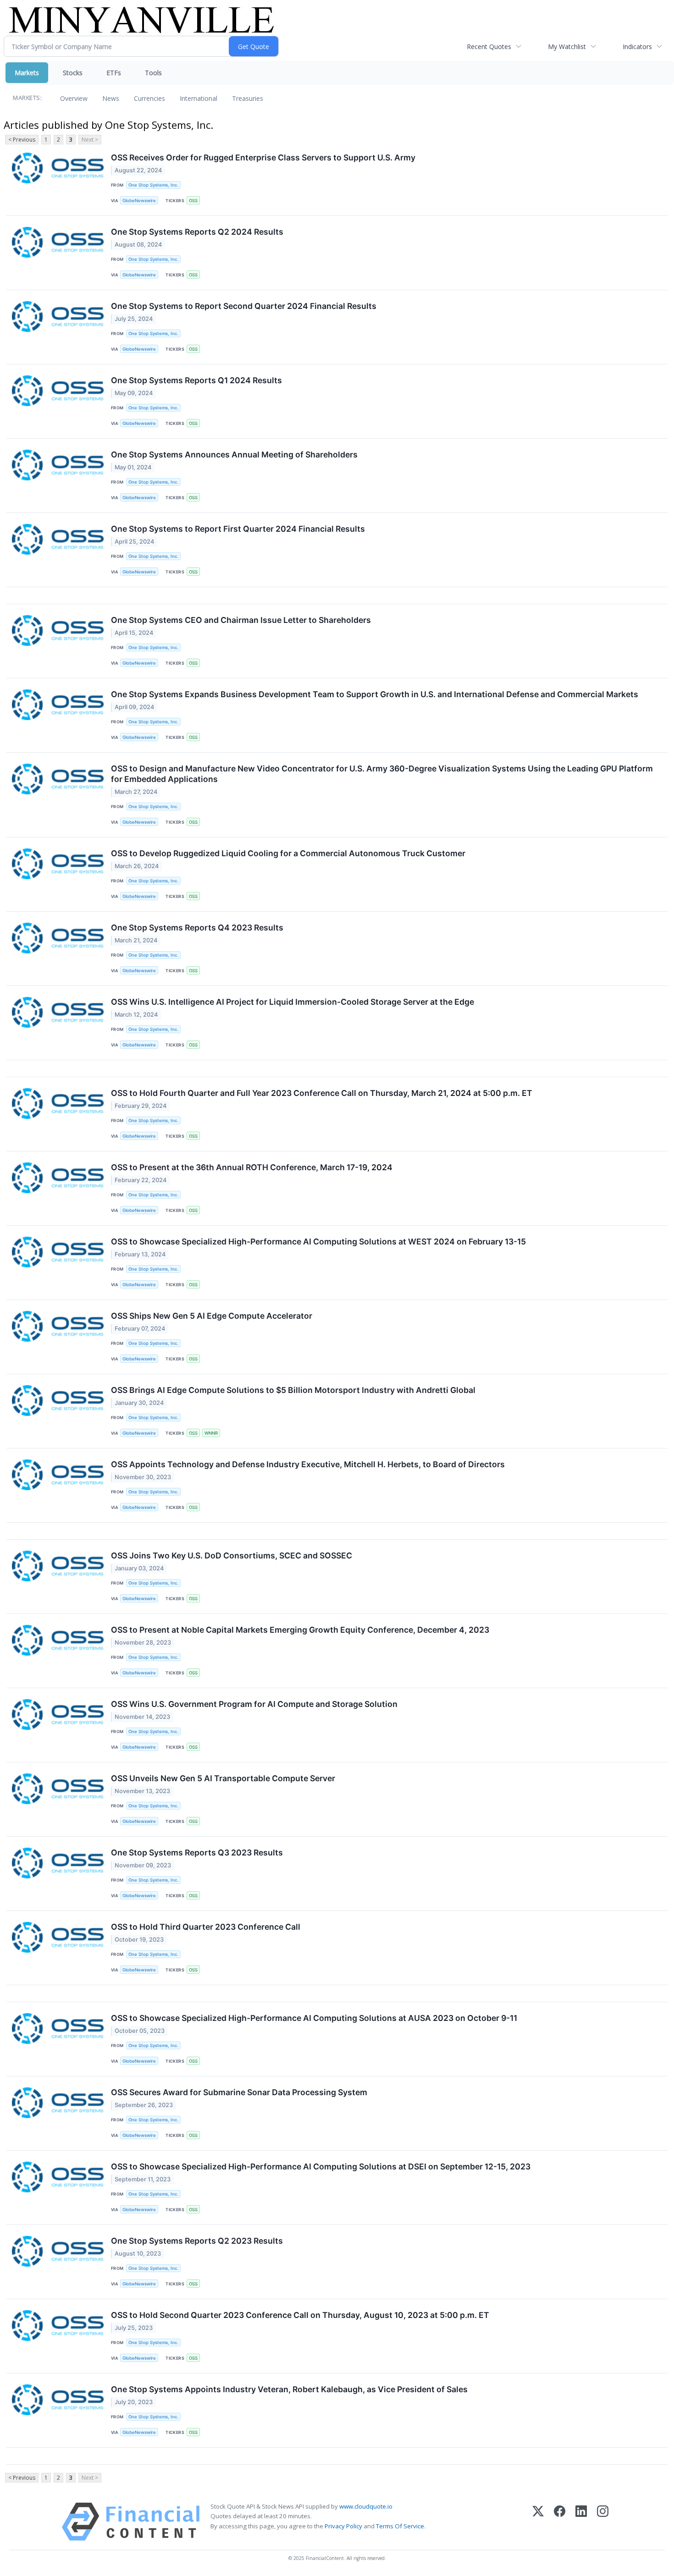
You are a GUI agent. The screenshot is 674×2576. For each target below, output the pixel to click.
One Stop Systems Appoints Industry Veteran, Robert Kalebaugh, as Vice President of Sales (289, 2389)
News (111, 98)
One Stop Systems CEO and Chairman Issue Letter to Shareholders (241, 620)
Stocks (73, 73)
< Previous (22, 140)
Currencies (149, 98)
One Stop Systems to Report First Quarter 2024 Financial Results (238, 529)
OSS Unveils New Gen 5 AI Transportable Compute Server (223, 1778)
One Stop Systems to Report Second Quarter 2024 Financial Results (244, 306)
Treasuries (248, 98)
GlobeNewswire (139, 201)
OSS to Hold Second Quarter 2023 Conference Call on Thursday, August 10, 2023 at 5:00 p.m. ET (300, 2315)
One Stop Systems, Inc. (153, 185)
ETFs (114, 73)
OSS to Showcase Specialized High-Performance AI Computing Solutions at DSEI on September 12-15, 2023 (321, 2166)
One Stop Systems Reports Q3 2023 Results (197, 1852)
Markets (27, 73)
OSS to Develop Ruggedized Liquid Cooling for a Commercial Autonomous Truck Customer (288, 853)
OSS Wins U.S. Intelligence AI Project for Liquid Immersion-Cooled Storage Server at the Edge (293, 1002)
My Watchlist (567, 47)
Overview (74, 98)
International (199, 98)
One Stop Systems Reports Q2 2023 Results (197, 2241)
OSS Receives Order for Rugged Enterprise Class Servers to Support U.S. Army (263, 157)
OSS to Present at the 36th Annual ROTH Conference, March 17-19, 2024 (252, 1167)
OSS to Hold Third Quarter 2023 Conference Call (206, 1927)
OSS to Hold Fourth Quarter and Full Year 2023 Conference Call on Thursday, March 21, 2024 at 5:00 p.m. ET (322, 1093)
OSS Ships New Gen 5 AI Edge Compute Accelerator (212, 1316)
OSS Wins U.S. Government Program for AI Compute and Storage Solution (254, 1704)
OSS (193, 201)
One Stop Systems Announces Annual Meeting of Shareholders (234, 454)
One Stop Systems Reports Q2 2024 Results (197, 232)
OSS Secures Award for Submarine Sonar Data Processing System (239, 2092)
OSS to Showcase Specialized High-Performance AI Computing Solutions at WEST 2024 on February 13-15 (318, 1241)
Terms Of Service (400, 2526)
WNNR (211, 1433)
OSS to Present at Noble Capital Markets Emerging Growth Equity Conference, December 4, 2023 (300, 1630)
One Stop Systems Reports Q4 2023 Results (197, 927)
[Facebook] (560, 2522)
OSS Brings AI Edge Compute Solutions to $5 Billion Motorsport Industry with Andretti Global (293, 1390)
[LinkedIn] (581, 2522)
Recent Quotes (489, 47)
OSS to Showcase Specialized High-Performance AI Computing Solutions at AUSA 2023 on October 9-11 (314, 2018)
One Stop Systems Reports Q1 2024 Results (196, 380)
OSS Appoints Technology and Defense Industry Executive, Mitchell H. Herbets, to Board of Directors (308, 1464)
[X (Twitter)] (538, 2522)
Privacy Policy (343, 2526)
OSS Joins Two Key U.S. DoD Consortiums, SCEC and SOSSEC (232, 1555)
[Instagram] (603, 2522)
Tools (153, 73)
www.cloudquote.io (366, 2506)
